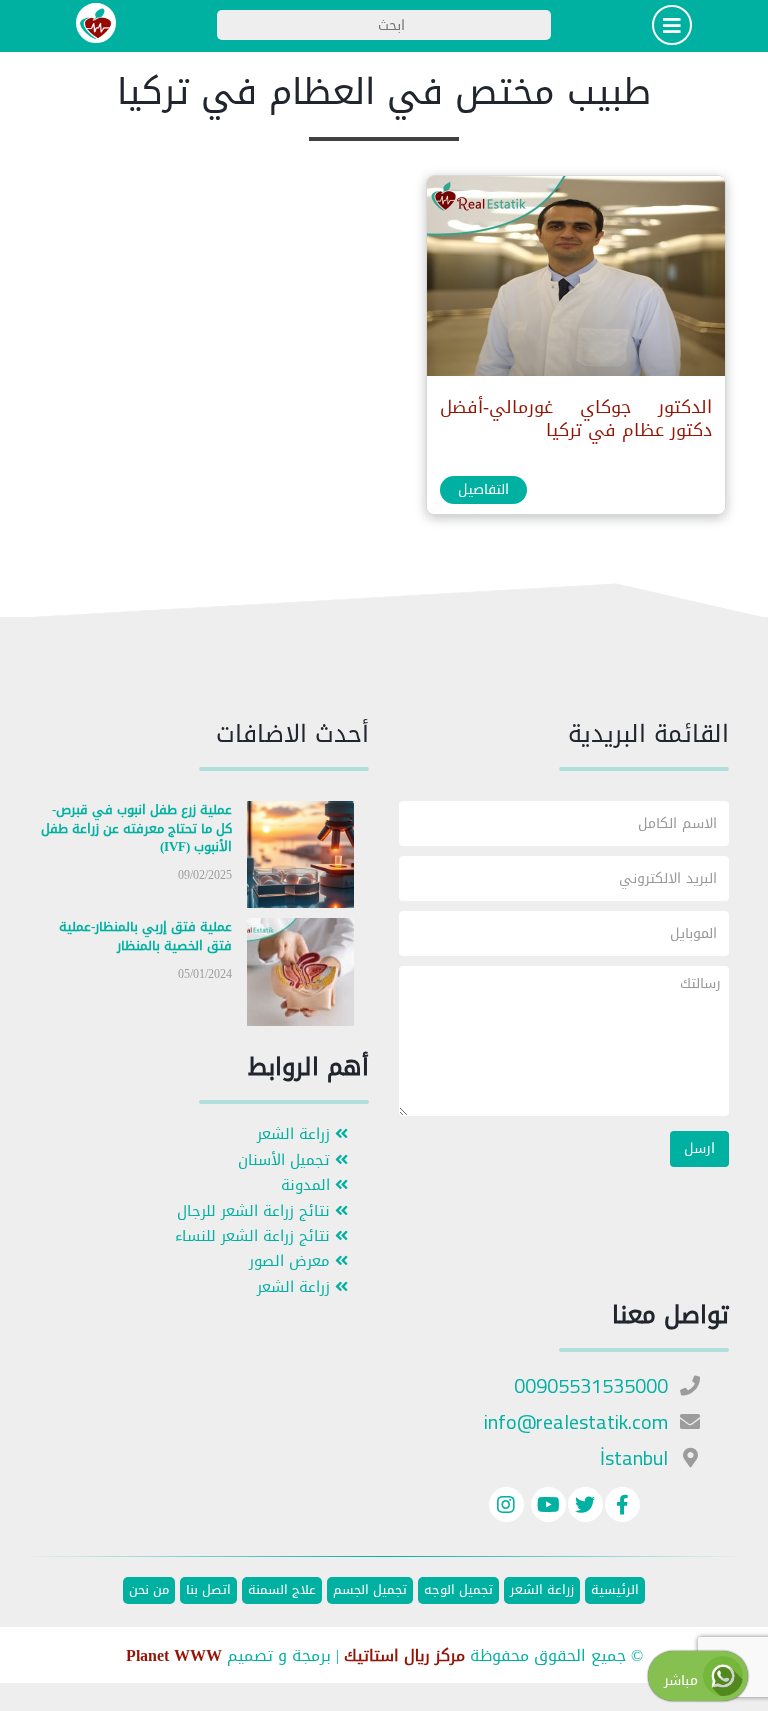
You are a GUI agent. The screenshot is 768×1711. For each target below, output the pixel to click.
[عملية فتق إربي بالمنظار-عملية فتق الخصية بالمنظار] (301, 976)
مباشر (683, 1680)
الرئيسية (615, 1590)
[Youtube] (546, 1507)
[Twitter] (585, 1507)
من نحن (149, 1590)
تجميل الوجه (458, 1590)
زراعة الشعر (296, 1134)
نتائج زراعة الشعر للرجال (256, 1211)
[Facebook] (622, 1507)
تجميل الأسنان (286, 1160)
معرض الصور (292, 1261)
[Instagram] (506, 1507)
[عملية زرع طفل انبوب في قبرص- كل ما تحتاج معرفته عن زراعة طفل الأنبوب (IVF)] (301, 858)
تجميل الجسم (370, 1590)
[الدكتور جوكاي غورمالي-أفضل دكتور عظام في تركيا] (575, 280)
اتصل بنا (208, 1590)
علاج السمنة (282, 1590)
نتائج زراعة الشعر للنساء (255, 1236)
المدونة (308, 1185)
